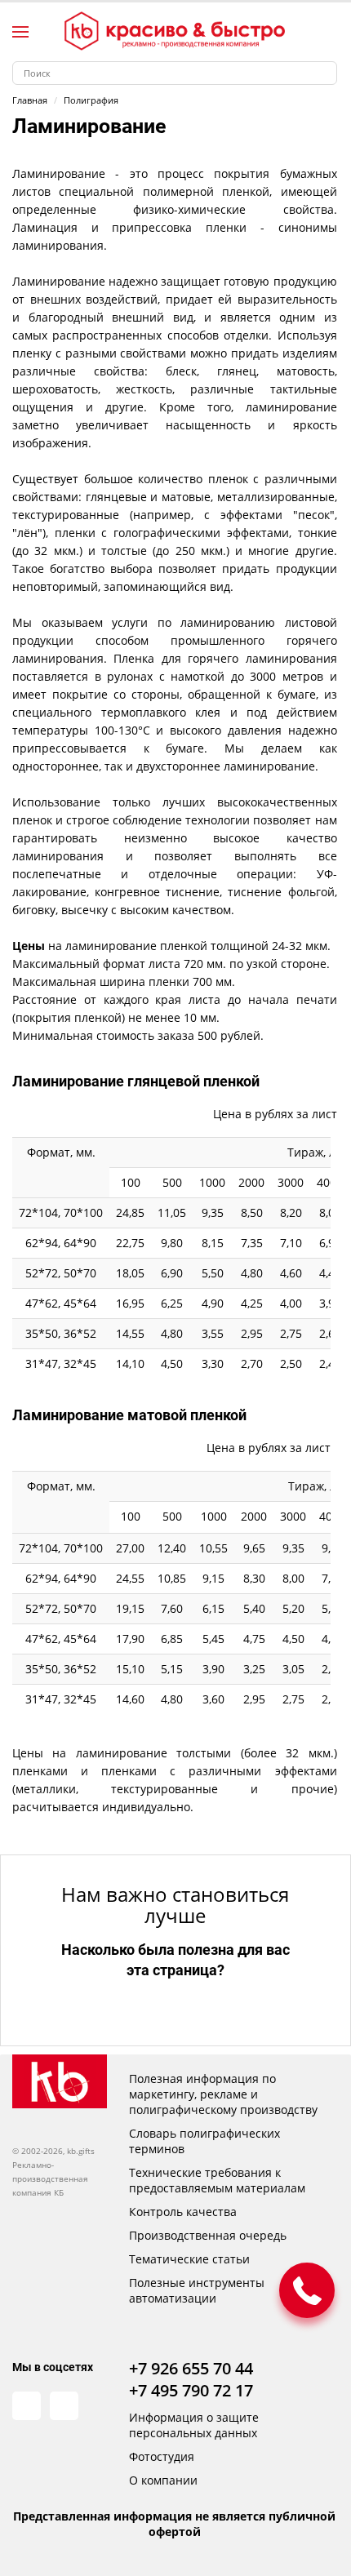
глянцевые (116, 497)
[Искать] (325, 73)
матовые (186, 497)
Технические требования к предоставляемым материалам (217, 2180)
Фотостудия (162, 2456)
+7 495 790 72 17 (191, 2390)
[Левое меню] (20, 32)
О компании (163, 2480)
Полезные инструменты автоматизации (197, 2290)
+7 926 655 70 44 (191, 2368)
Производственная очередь (208, 2235)
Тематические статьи (189, 2259)
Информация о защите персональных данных (194, 2425)
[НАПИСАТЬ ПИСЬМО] (307, 2290)
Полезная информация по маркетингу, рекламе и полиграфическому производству (223, 2094)
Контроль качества (183, 2212)
